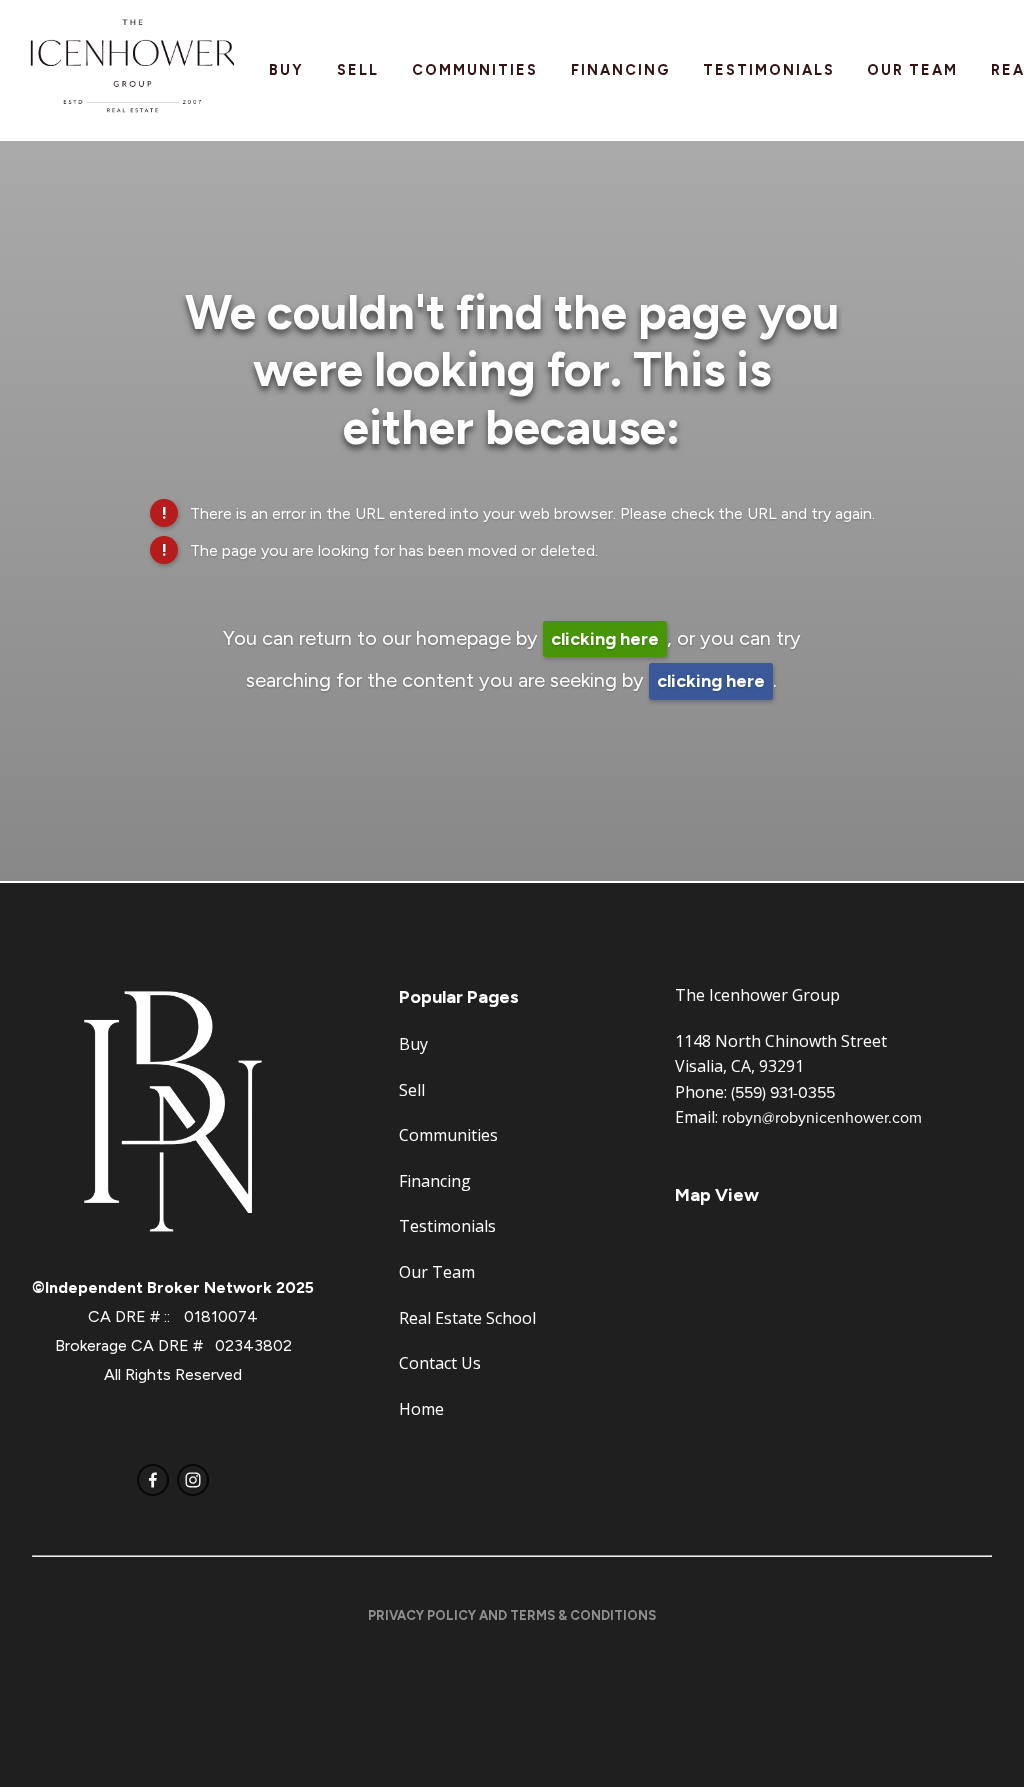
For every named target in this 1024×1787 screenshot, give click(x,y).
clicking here (605, 639)
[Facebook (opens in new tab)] (153, 1480)
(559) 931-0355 (783, 1092)
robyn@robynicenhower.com (822, 1117)
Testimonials (769, 70)
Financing (620, 70)
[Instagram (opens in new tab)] (193, 1480)
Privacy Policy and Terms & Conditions (512, 1615)
